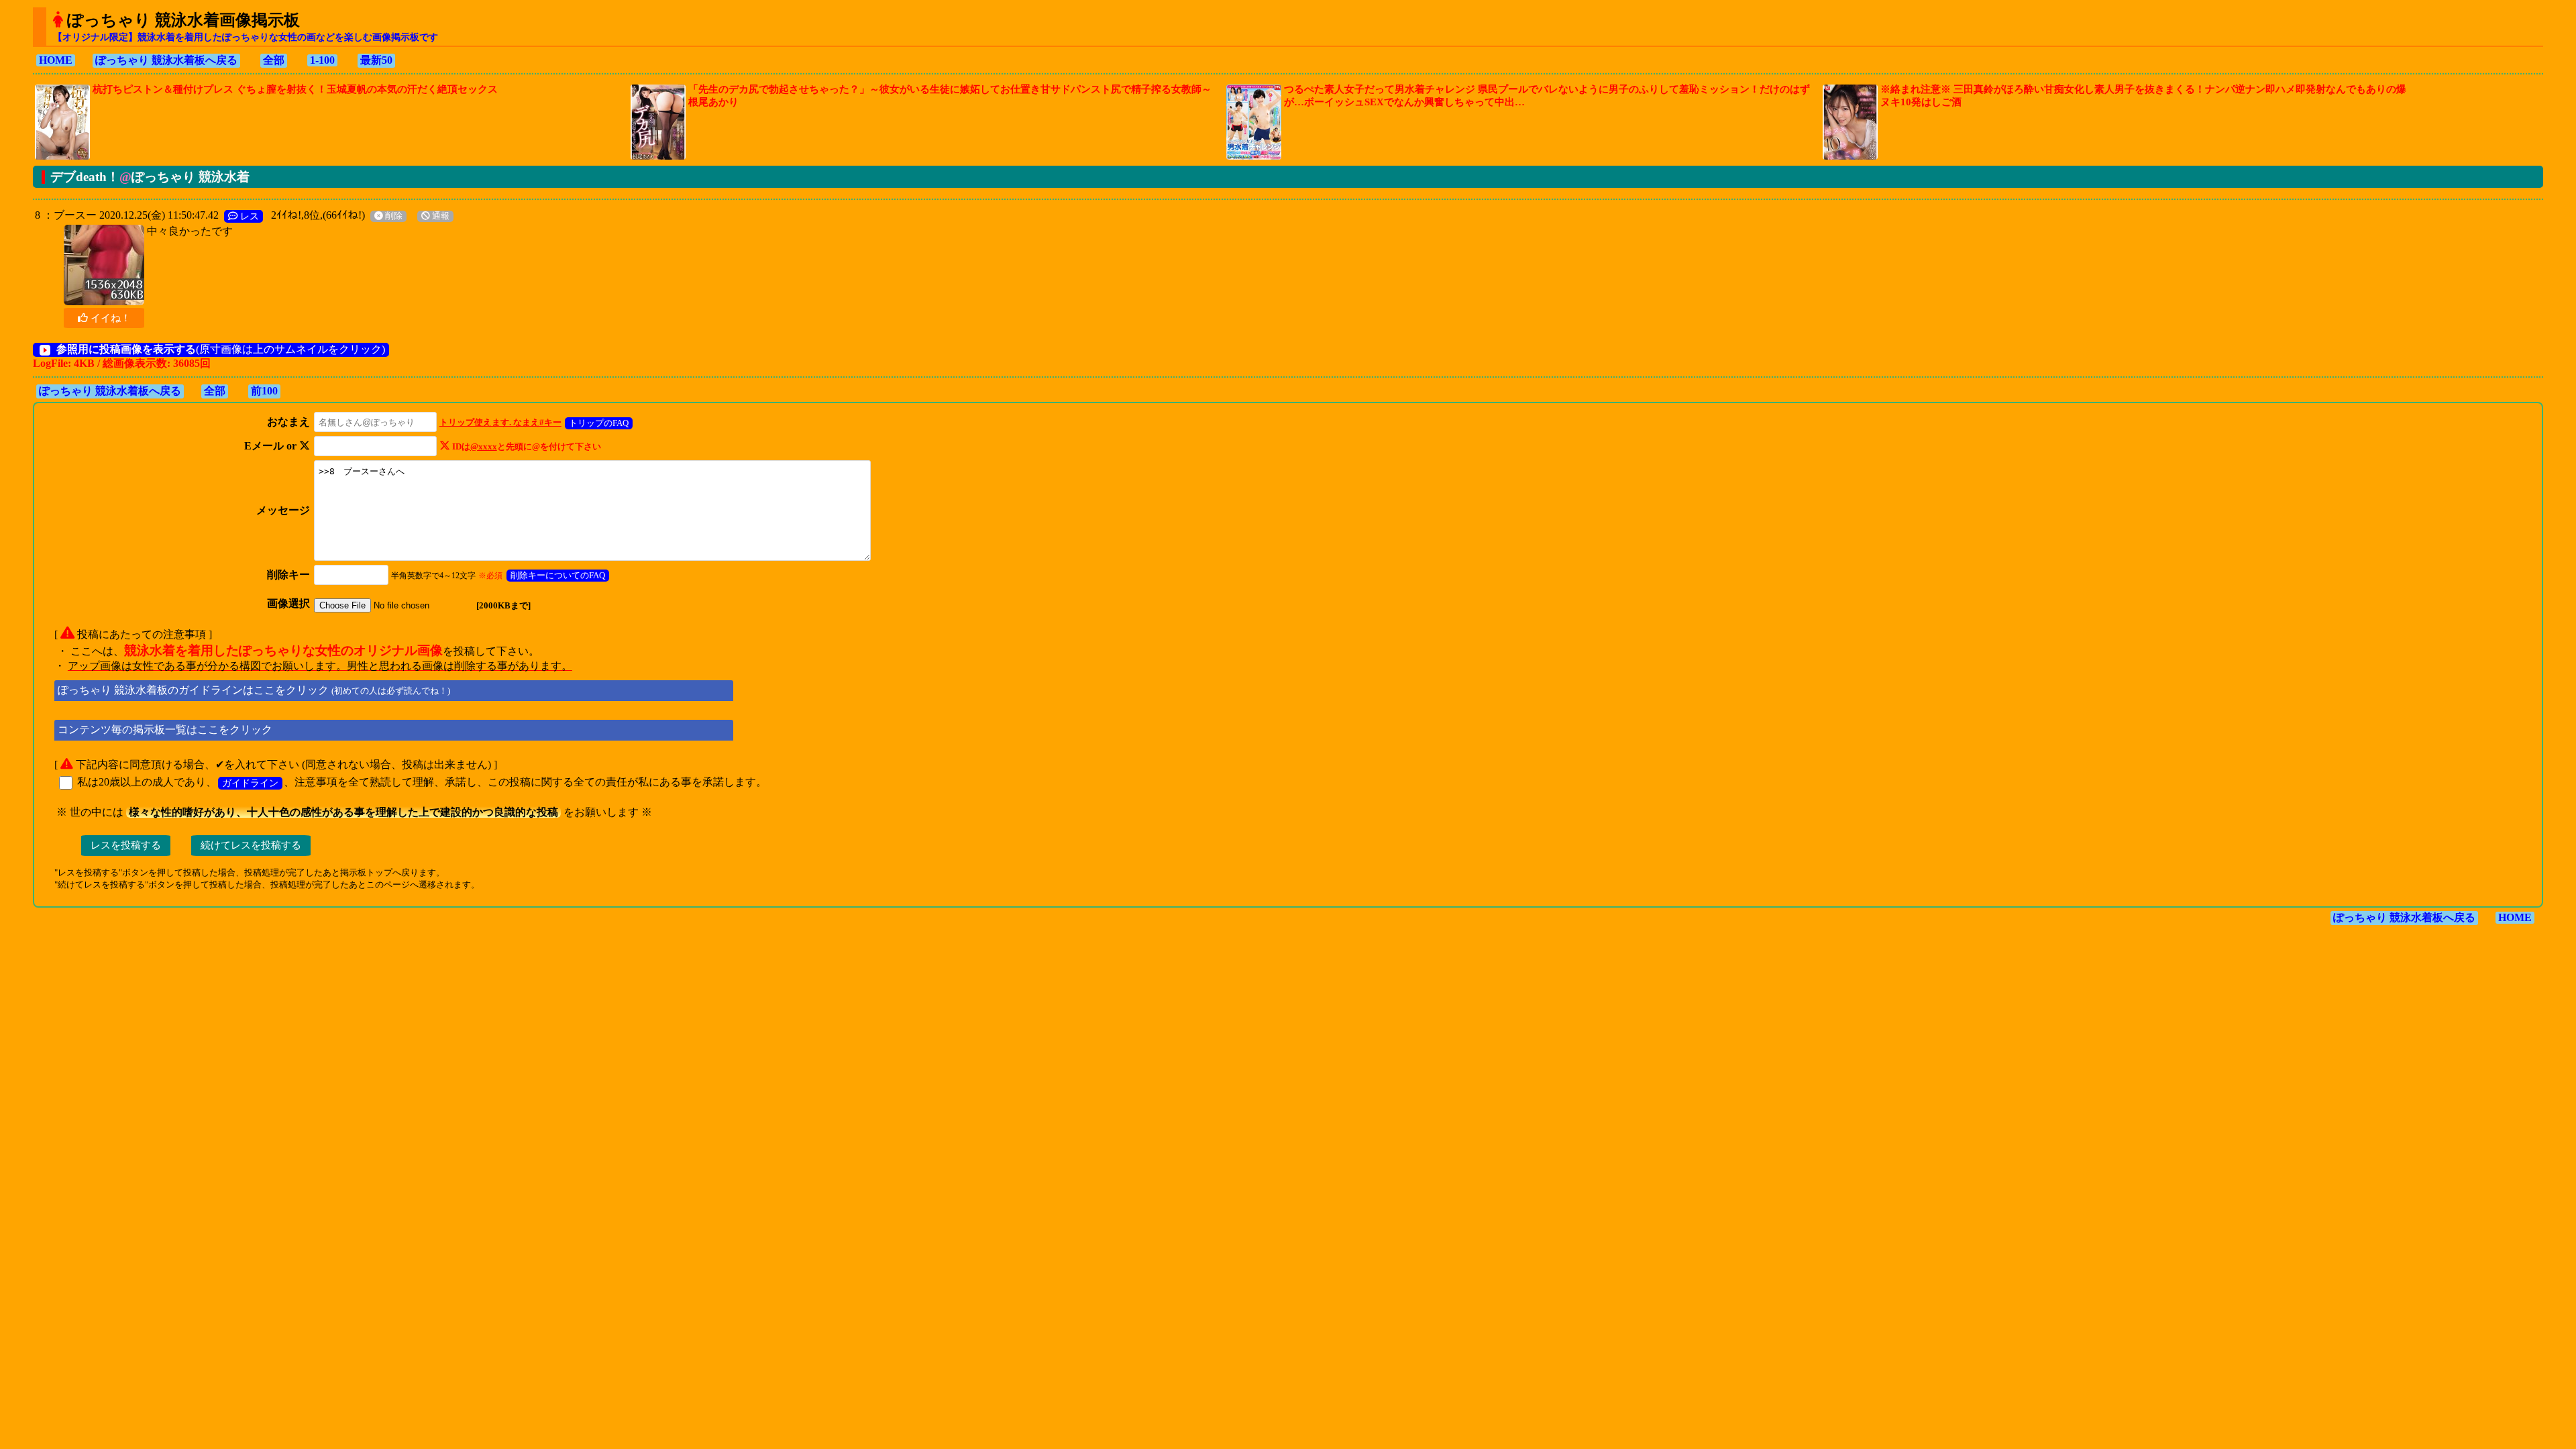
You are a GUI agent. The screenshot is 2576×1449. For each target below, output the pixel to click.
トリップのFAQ (599, 423)
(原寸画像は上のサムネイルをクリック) (221, 349)
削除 (393, 216)
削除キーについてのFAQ (558, 575)
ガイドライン (250, 783)
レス (248, 216)
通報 (440, 216)
